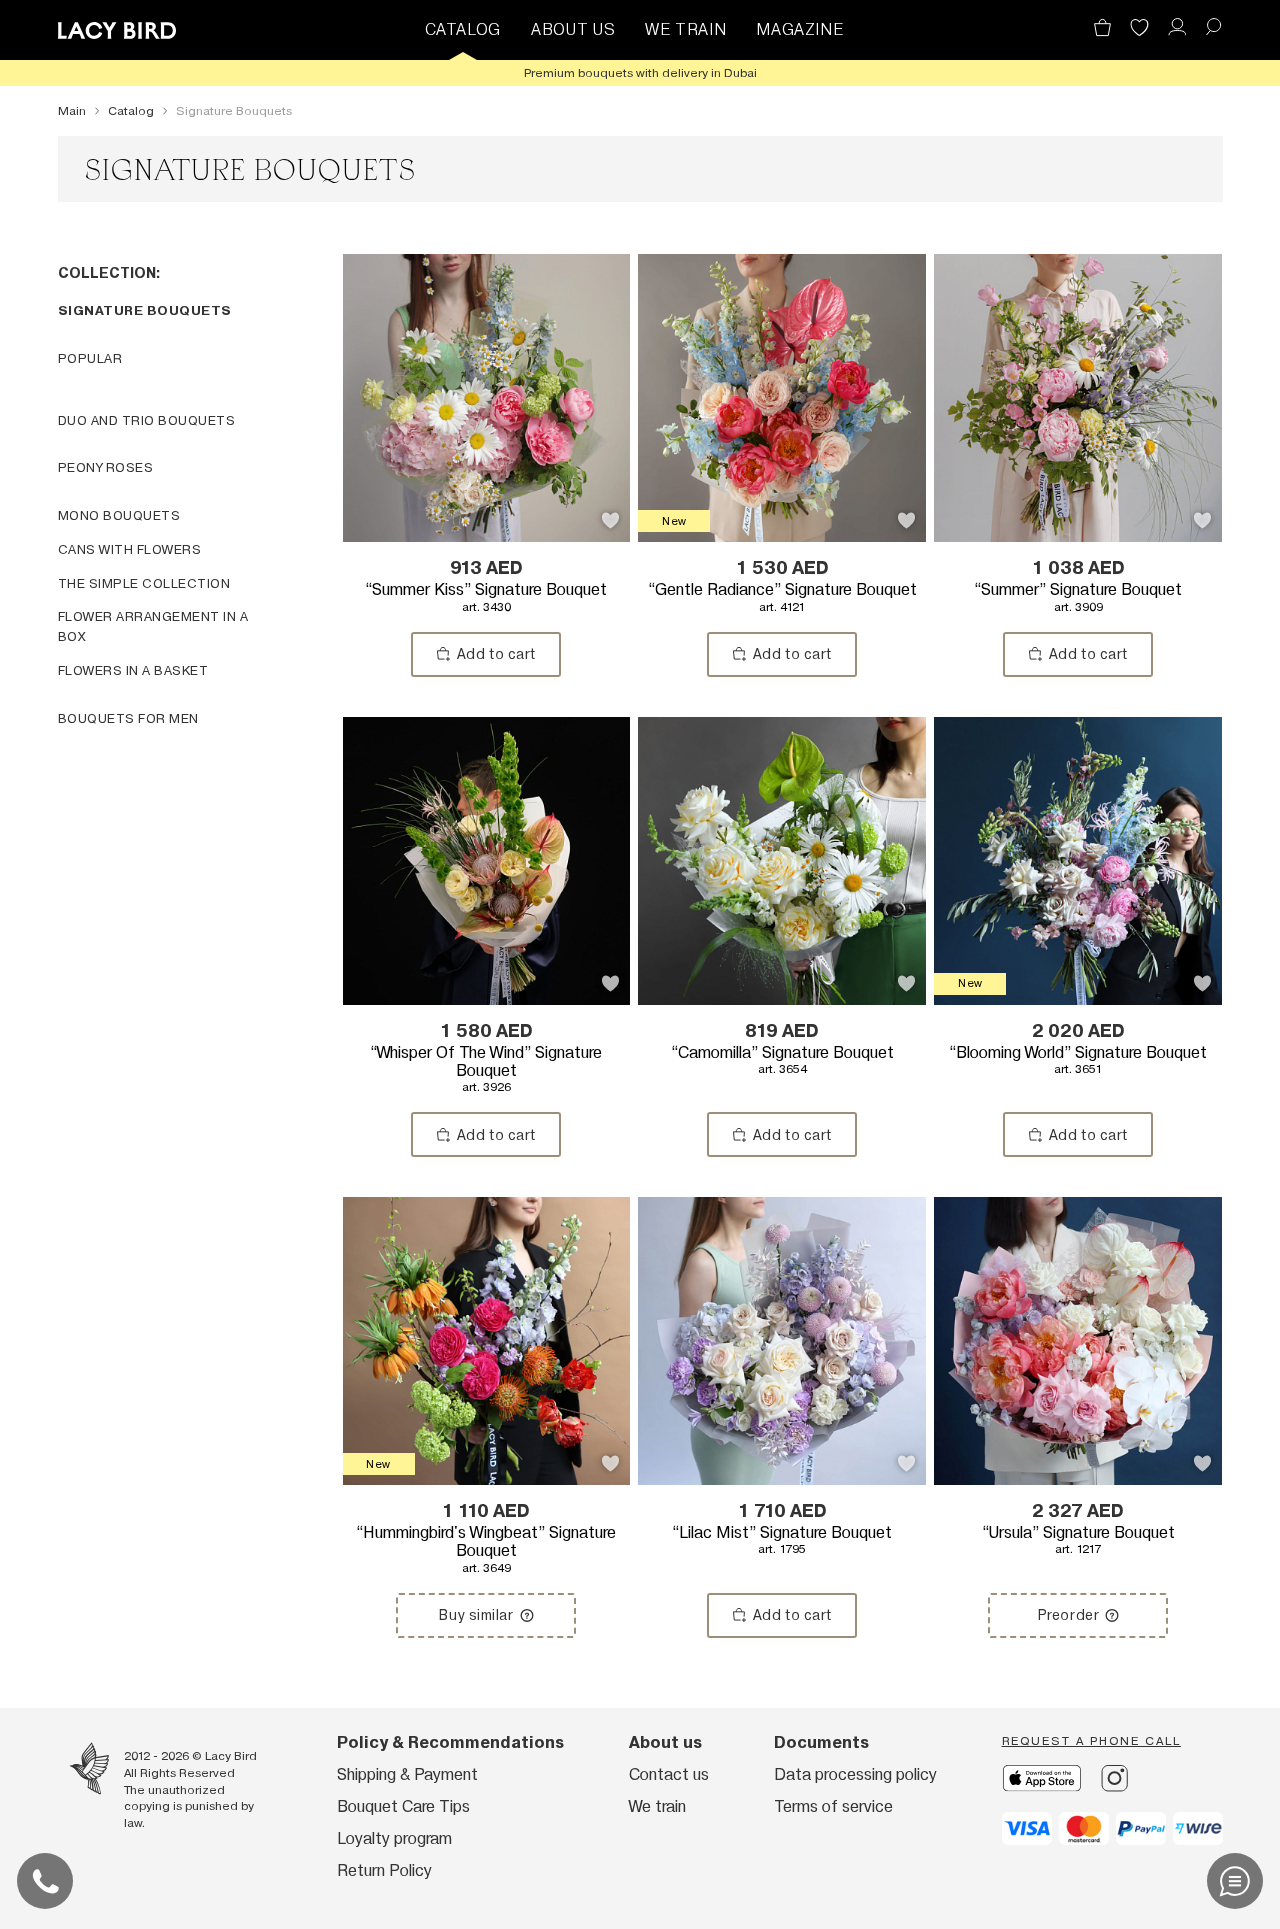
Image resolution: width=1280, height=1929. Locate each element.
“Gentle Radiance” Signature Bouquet (782, 597)
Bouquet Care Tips (403, 1806)
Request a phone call (1091, 1741)
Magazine (799, 29)
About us (665, 1742)
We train (685, 29)
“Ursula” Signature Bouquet (1078, 1540)
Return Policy (384, 1870)
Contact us (669, 1774)
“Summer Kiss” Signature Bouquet (486, 597)
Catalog (463, 29)
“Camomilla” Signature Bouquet (782, 1060)
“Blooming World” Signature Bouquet (1078, 1060)
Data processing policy (855, 1774)
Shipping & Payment (407, 1774)
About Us (573, 29)
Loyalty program (394, 1838)
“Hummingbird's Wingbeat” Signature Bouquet (486, 1549)
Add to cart (496, 654)
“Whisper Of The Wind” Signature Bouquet (486, 1069)
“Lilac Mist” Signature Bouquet (782, 1540)
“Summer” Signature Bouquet (1078, 597)
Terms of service (833, 1806)
